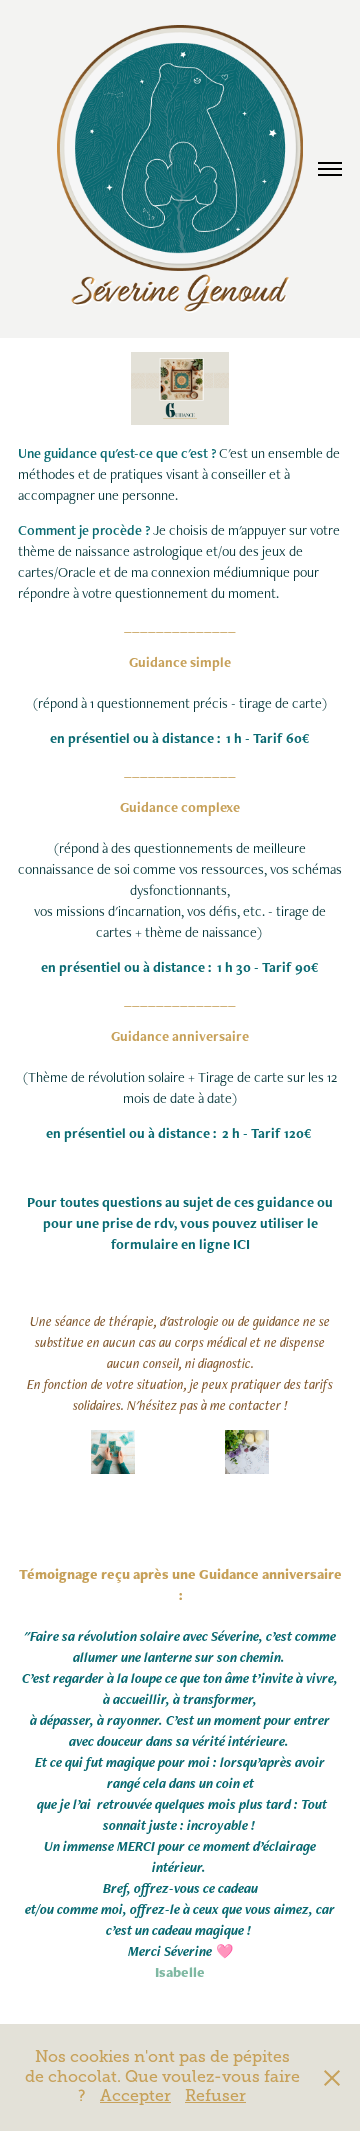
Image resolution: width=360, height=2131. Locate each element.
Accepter (135, 2096)
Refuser (215, 2096)
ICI (240, 1244)
